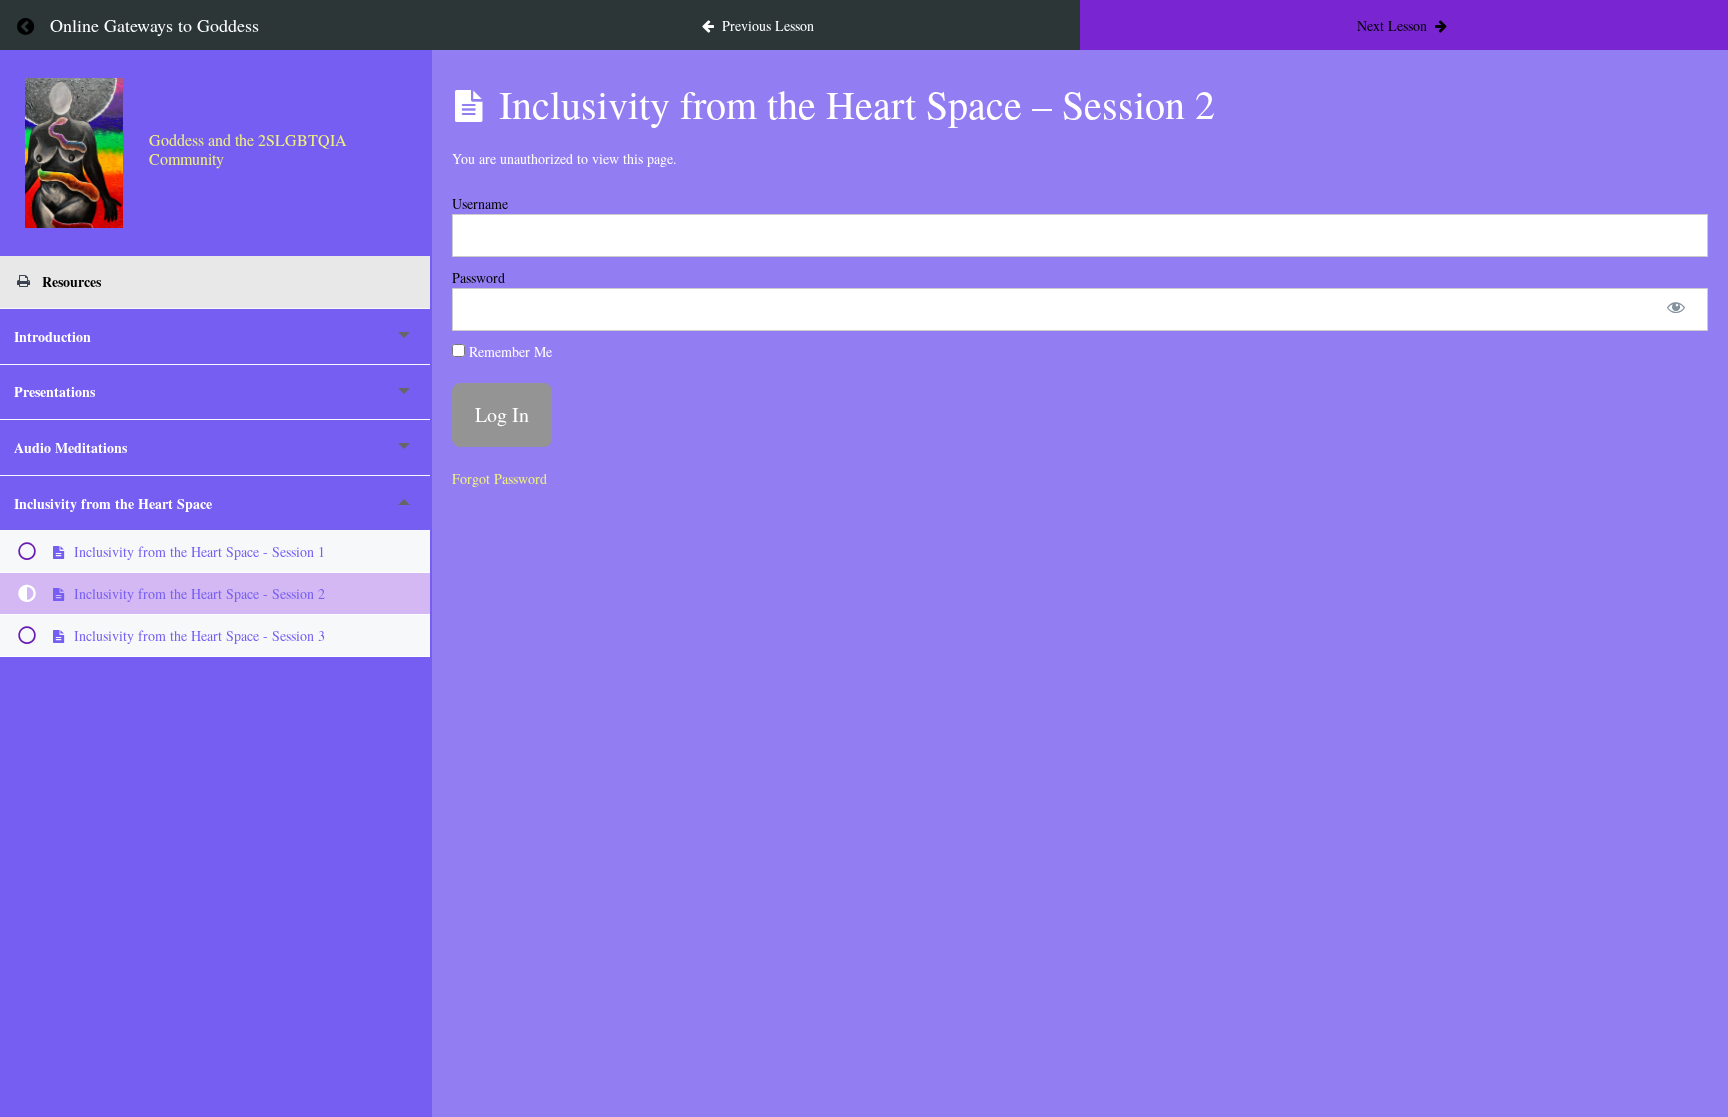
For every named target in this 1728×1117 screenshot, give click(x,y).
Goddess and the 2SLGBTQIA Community (248, 149)
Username (480, 203)
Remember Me (508, 351)
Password (478, 277)
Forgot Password (499, 478)
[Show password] (1676, 309)
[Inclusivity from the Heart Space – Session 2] (74, 153)
